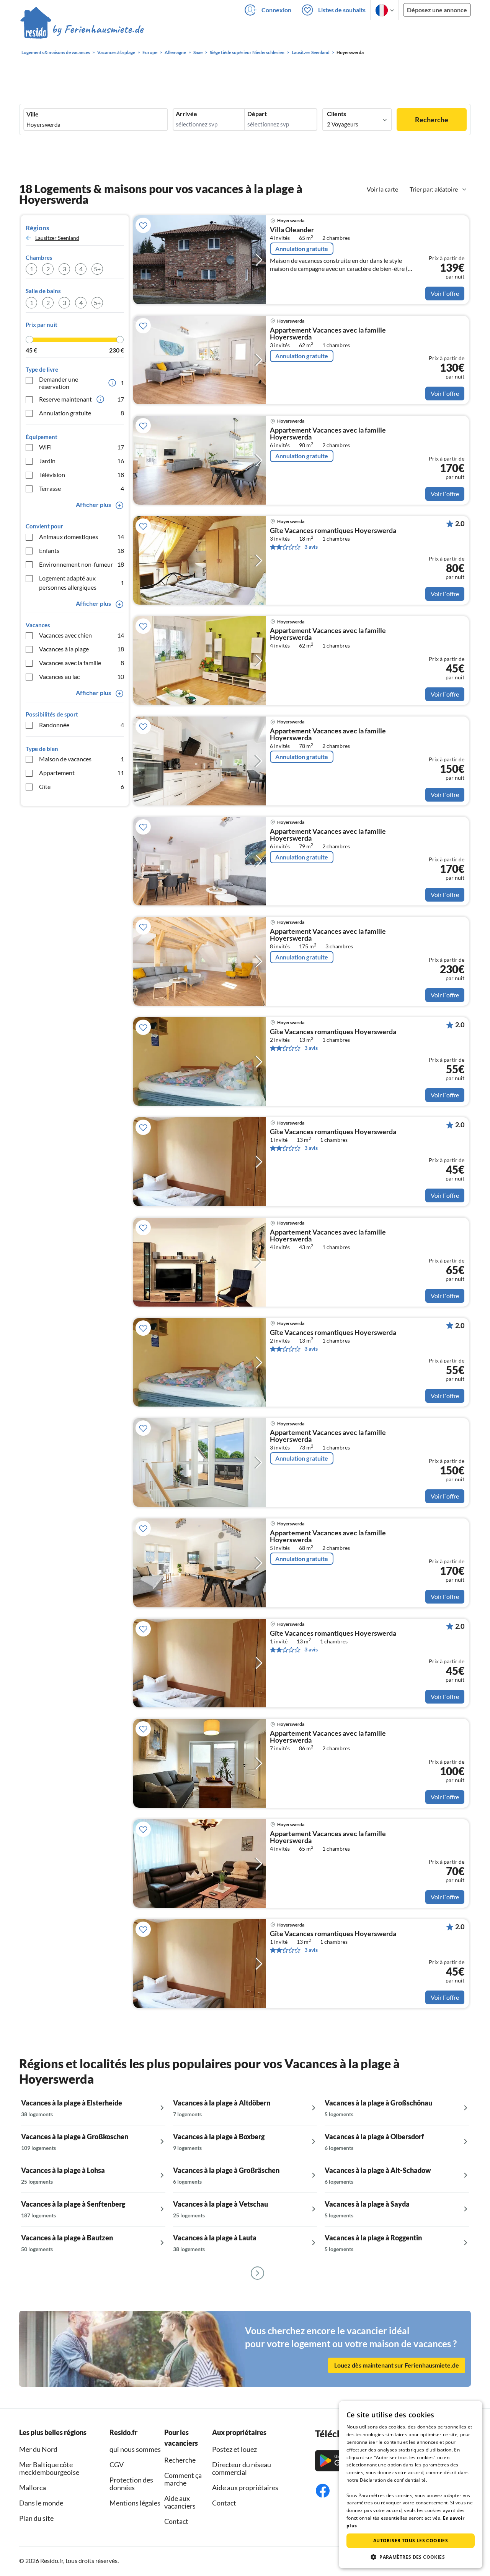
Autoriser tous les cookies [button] (411, 2541)
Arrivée (186, 114)
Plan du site (36, 2518)
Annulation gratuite (82, 413)
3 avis (311, 547)
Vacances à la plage (82, 649)
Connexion (276, 10)
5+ (97, 269)
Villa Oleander (292, 230)
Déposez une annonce (437, 10)
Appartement (82, 773)
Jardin (82, 461)
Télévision (82, 475)
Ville (33, 114)
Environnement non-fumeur (82, 564)
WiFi (82, 447)
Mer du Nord (38, 2449)
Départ (257, 114)
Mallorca (33, 2487)
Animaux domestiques (82, 537)
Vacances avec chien (82, 635)
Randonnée (82, 725)
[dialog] (411, 2485)
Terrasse (82, 488)
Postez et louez (234, 2449)
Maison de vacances (82, 759)
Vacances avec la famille (82, 663)
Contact (176, 2521)
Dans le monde (41, 2503)
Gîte (82, 786)
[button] (411, 2557)
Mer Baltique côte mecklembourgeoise (49, 2468)
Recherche (432, 120)
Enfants (82, 550)
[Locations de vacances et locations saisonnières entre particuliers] (82, 30)
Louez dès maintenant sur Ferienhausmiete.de (397, 2365)
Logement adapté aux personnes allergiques (82, 583)
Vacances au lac (82, 676)
